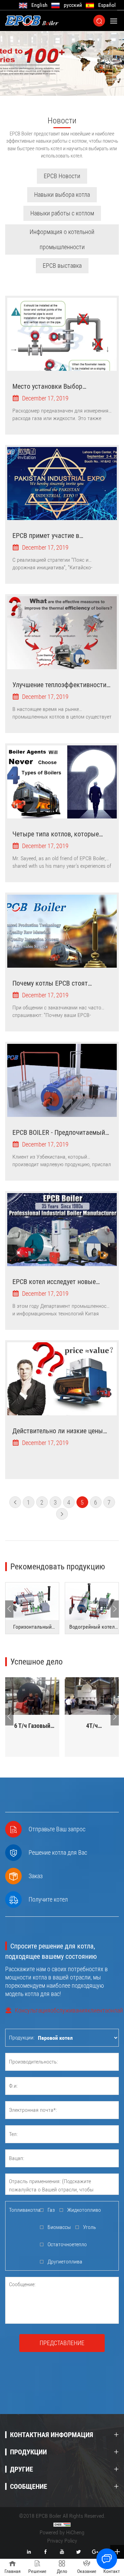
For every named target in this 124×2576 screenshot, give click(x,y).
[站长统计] (62, 2524)
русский (73, 5)
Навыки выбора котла (62, 195)
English (39, 5)
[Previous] (9, 1609)
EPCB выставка (62, 266)
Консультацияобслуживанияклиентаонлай (67, 2010)
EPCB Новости (62, 176)
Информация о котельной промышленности (62, 239)
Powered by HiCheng (62, 2532)
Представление (62, 2343)
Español (107, 5)
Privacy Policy (62, 2541)
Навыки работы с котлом (62, 213)
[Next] (115, 1609)
